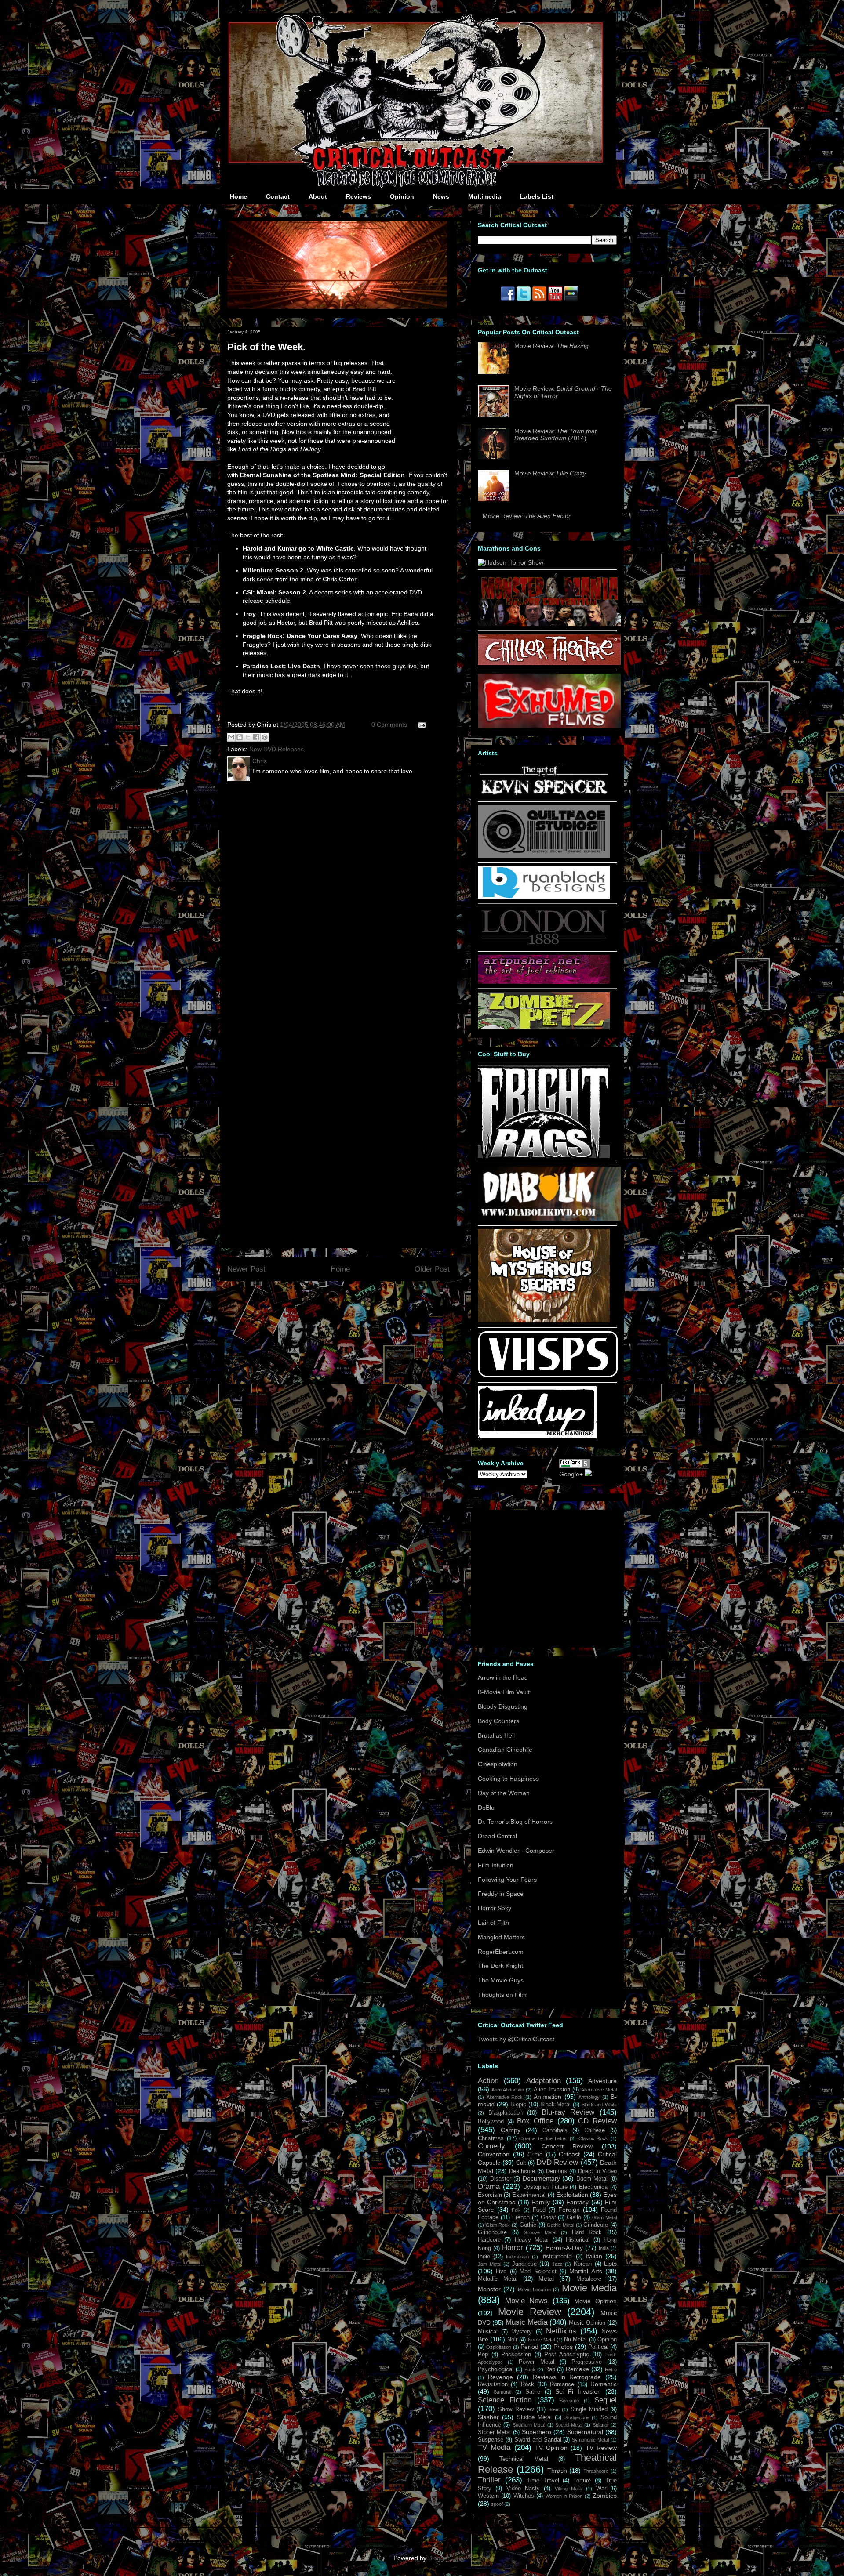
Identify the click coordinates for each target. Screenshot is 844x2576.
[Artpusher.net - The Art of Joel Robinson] (544, 982)
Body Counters (498, 1721)
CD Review (597, 2121)
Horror (513, 2248)
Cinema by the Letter (543, 2138)
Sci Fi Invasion (578, 2391)
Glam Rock (498, 2225)
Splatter (601, 2425)
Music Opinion (587, 2323)
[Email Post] (420, 725)
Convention (494, 2154)
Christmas (491, 2138)
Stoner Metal (494, 2432)
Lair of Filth (493, 1923)
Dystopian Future (545, 2187)
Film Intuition (496, 1865)
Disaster (501, 2179)
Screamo (569, 2401)
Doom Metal (592, 2179)
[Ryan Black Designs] (544, 897)
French (521, 2217)
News (441, 196)
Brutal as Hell (496, 1735)
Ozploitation (499, 2347)
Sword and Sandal (538, 2440)
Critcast (569, 2154)
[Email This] (231, 737)
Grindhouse (492, 2232)
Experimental (529, 2195)
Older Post (432, 1269)
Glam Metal (604, 2217)
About (318, 196)
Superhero (537, 2432)
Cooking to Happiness (508, 1779)
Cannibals (555, 2130)
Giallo (574, 2217)
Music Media (526, 2322)
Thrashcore (596, 2471)
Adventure (602, 2081)
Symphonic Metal (590, 2440)
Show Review (516, 2409)
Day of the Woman (504, 1793)
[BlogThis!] (240, 737)
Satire (533, 2392)
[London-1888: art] (544, 944)
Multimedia (485, 196)
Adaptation (544, 2081)
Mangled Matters (501, 1937)
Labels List (537, 196)
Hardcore (489, 2240)
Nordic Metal (541, 2340)
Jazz (557, 2264)
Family (541, 2202)
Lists (610, 2264)
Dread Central (497, 1836)
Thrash (557, 2471)
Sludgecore (577, 2417)
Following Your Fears (507, 1880)
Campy (511, 2130)
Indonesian (518, 2257)
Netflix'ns (561, 2331)
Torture (582, 2481)
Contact (278, 196)
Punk (530, 2369)
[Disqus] (338, 903)
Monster (489, 2289)
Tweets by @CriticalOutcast (516, 2039)
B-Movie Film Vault (504, 1692)
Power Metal (536, 2362)
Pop (483, 2355)
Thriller (489, 2480)
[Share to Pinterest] (265, 737)
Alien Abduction (508, 2090)
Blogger (439, 2558)
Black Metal (556, 2105)
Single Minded (589, 2409)
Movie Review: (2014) (555, 435)
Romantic (604, 2384)
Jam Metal (489, 2264)
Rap (550, 2369)
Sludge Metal (534, 2417)
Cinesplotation (498, 1764)
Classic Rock (593, 2138)
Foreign (569, 2210)
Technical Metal (524, 2459)
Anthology (589, 2097)
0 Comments (389, 725)
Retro (611, 2369)
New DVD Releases (276, 749)
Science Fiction (505, 2400)
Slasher (488, 2417)
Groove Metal (540, 2232)
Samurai (502, 2392)
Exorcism (490, 2195)
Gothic (528, 2225)
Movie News (527, 2301)
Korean (583, 2264)
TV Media (494, 2447)
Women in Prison (564, 2496)
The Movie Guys (501, 1980)
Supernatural (585, 2432)
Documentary (541, 2178)
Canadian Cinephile (505, 1750)
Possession (516, 2355)
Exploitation (572, 2195)
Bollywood (491, 2122)
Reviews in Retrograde (567, 2377)
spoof (497, 2504)
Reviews (358, 196)
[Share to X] (248, 737)
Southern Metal (529, 2425)
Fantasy (577, 2202)
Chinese (595, 2130)
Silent (554, 2409)
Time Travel (543, 2481)
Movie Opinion (595, 2301)
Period (529, 2347)
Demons (557, 2171)
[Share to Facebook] (256, 737)
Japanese (524, 2264)
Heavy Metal (532, 2240)
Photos (563, 2347)
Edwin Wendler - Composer (516, 1851)
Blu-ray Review (568, 2112)
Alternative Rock (505, 2097)
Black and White (599, 2105)
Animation (548, 2097)
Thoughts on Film (502, 1995)
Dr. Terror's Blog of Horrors (515, 1822)
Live (501, 2272)
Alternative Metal (599, 2090)
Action (488, 2081)
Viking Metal (569, 2489)
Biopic (518, 2105)
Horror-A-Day (564, 2248)
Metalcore (589, 2279)
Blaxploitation (506, 2113)
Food (539, 2210)
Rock (527, 2384)
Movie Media (589, 2288)
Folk (516, 2210)
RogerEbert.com (501, 1952)
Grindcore (596, 2225)
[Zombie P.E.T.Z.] (544, 1027)
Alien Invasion (552, 2090)
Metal (546, 2279)
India (604, 2248)
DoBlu (486, 1808)
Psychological (496, 2369)
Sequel (606, 2400)
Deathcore (522, 2171)
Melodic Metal (498, 2279)
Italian (594, 2256)
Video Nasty (523, 2489)
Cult (521, 2163)
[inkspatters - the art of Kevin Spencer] (544, 794)
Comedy (491, 2146)
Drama (489, 2187)
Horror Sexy (495, 1908)
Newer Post (246, 1269)
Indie (484, 2257)
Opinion (402, 196)
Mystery (522, 2332)
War (601, 2489)
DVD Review (557, 2162)
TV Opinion (551, 2448)
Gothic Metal (560, 2225)
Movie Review (530, 2312)
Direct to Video (597, 2171)
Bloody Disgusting (503, 1706)
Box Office (535, 2121)
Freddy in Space (501, 1894)
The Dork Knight (500, 1966)
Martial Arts (586, 2271)
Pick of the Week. (266, 347)
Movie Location (534, 2290)
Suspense (491, 2440)
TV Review (601, 2448)
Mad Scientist (538, 2272)
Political (598, 2347)
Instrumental (557, 2257)
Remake (577, 2369)
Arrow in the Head (503, 1677)
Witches (524, 2496)
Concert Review (567, 2146)
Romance (562, 2384)
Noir (512, 2340)
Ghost (548, 2217)
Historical (578, 2240)
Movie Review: (551, 346)
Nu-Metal (575, 2340)
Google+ (571, 1474)
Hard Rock (587, 2232)
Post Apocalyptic (567, 2355)
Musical (488, 2332)
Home (238, 196)
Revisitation (493, 2384)
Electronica (593, 2187)
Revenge (500, 2377)
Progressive (587, 2362)
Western (488, 2496)
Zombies (605, 2496)
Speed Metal (569, 2425)
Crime (535, 2155)
